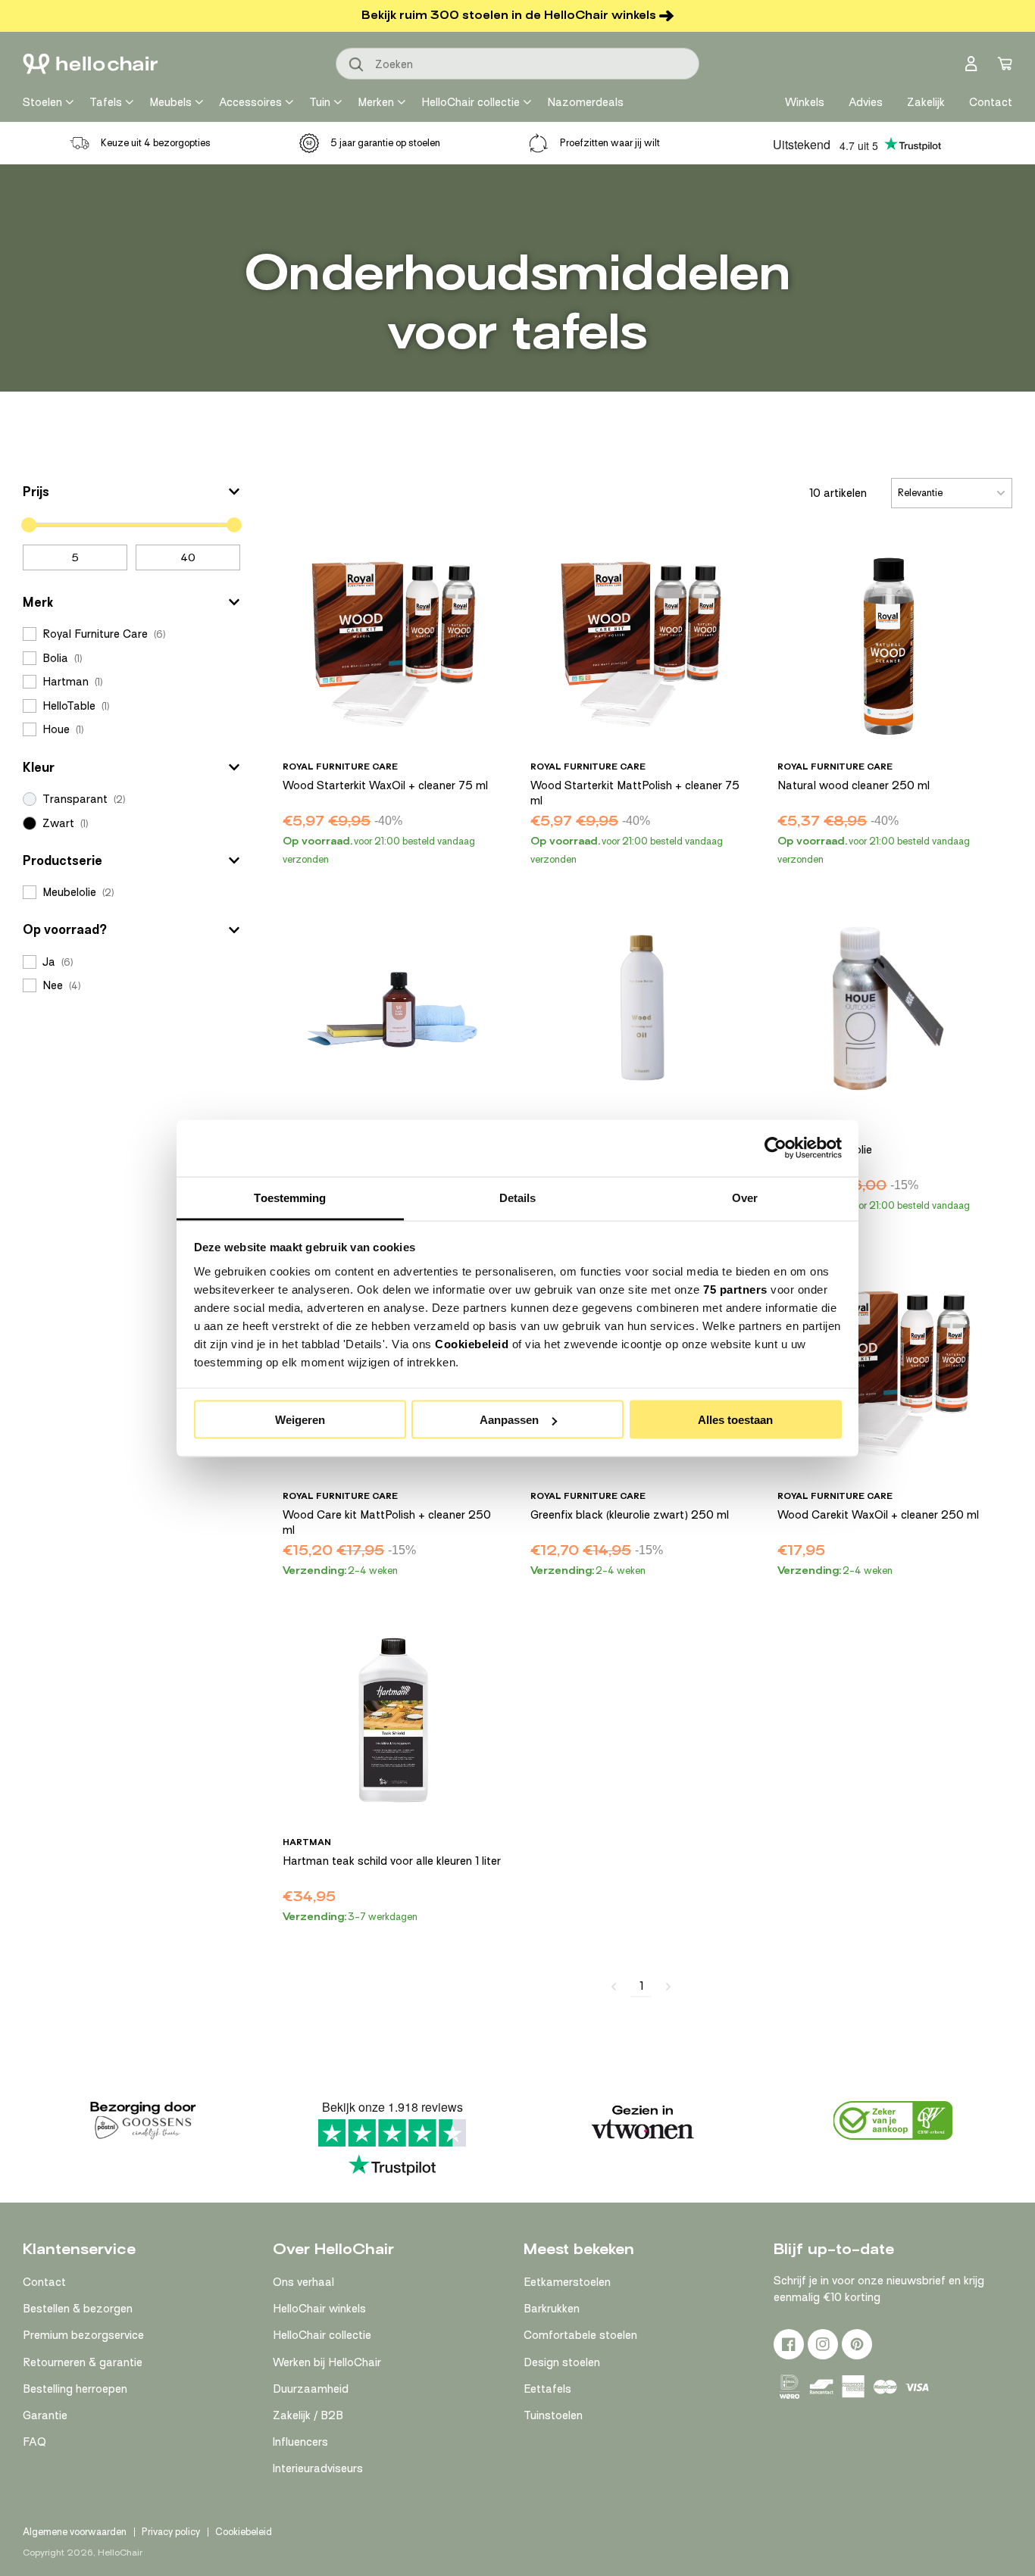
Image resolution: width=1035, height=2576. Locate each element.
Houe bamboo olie (825, 1150)
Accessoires (250, 102)
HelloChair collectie (471, 102)
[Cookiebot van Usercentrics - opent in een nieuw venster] (775, 1148)
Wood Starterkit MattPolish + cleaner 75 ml (635, 793)
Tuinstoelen (553, 2415)
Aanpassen (509, 1420)
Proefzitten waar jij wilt (610, 143)
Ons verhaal (303, 2282)
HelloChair (120, 2553)
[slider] (29, 525)
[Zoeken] (357, 65)
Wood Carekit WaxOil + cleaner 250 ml (878, 1515)
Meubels (170, 102)
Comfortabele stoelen (580, 2335)
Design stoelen (562, 2362)
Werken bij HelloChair (327, 2362)
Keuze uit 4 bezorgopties (156, 143)
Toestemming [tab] (290, 1197)
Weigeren (300, 1420)
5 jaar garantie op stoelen (385, 143)
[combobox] (517, 64)
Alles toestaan (735, 1420)
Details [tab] (518, 1197)
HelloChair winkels (319, 2309)
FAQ (34, 2442)
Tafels (106, 102)
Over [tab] (745, 1197)
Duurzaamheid (311, 2389)
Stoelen (42, 102)
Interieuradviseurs (318, 2468)
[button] (131, 492)
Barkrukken (552, 2309)
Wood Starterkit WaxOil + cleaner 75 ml (385, 785)
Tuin (320, 102)
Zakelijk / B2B (308, 2415)
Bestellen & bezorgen (78, 2309)
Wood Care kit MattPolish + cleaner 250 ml (387, 1522)
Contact (44, 2282)
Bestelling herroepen (75, 2389)
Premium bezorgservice (83, 2335)
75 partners (735, 1289)
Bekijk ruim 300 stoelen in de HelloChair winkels (509, 15)
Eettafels (547, 2389)
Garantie (45, 2415)
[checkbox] (131, 634)
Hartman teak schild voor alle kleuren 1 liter (392, 1861)
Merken (376, 102)
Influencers (300, 2442)
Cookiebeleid (472, 1343)
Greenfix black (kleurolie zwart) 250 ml (630, 1515)
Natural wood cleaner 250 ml (854, 785)
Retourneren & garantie (83, 2362)
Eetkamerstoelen (567, 2282)
